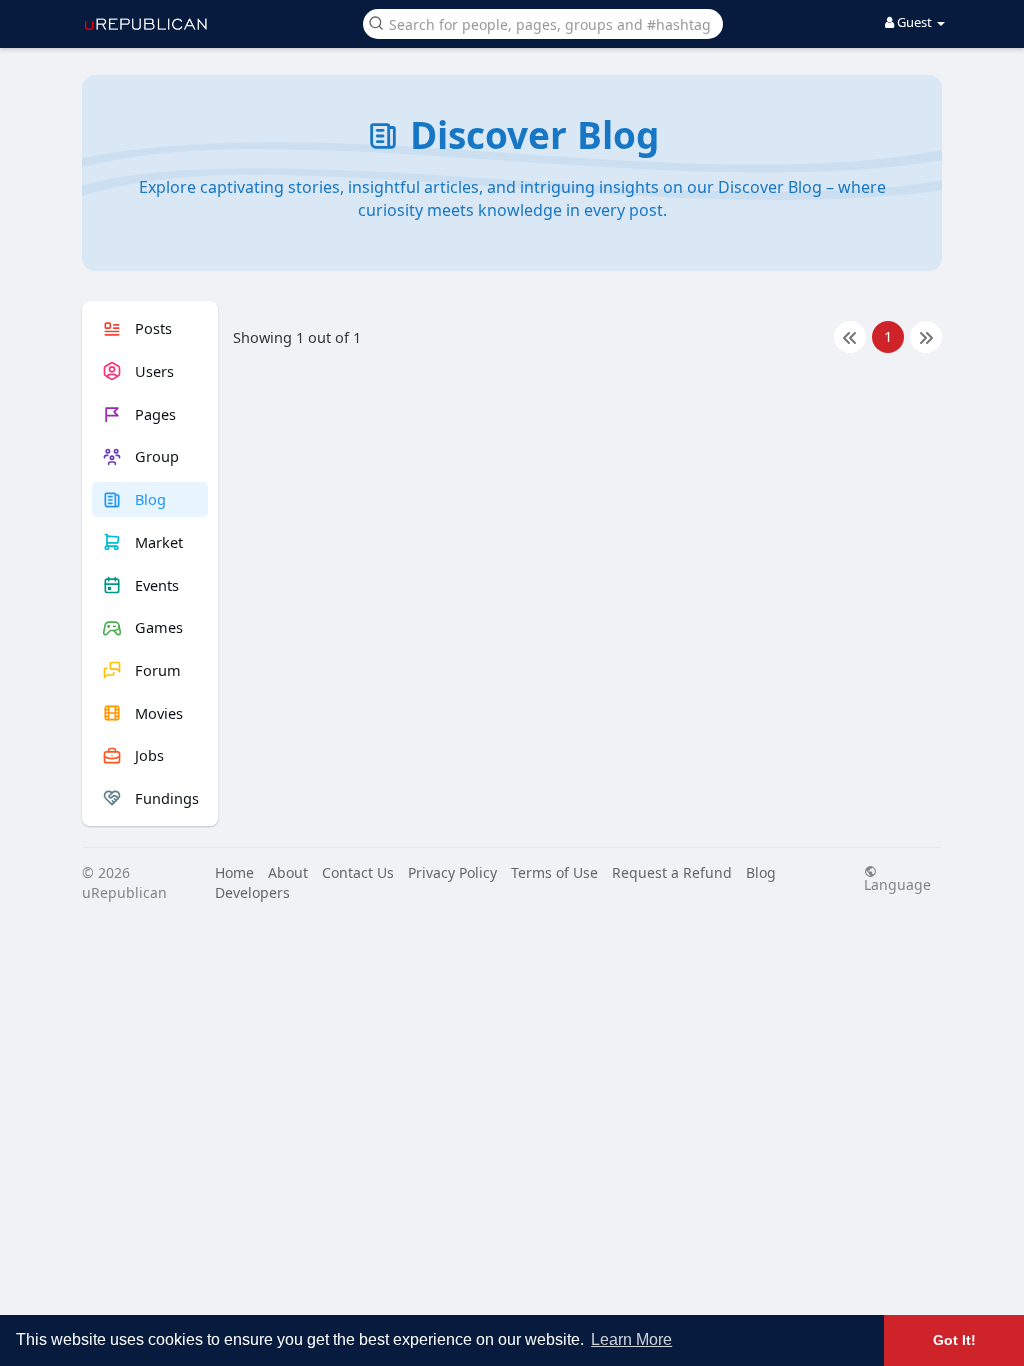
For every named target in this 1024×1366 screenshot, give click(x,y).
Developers (252, 892)
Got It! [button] (954, 1340)
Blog (761, 872)
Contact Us (358, 872)
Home (234, 872)
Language (897, 883)
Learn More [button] (631, 1339)
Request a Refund (672, 872)
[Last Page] (926, 337)
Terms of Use (554, 872)
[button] (543, 22)
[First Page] (850, 337)
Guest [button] (914, 22)
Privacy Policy (452, 872)
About (288, 872)
